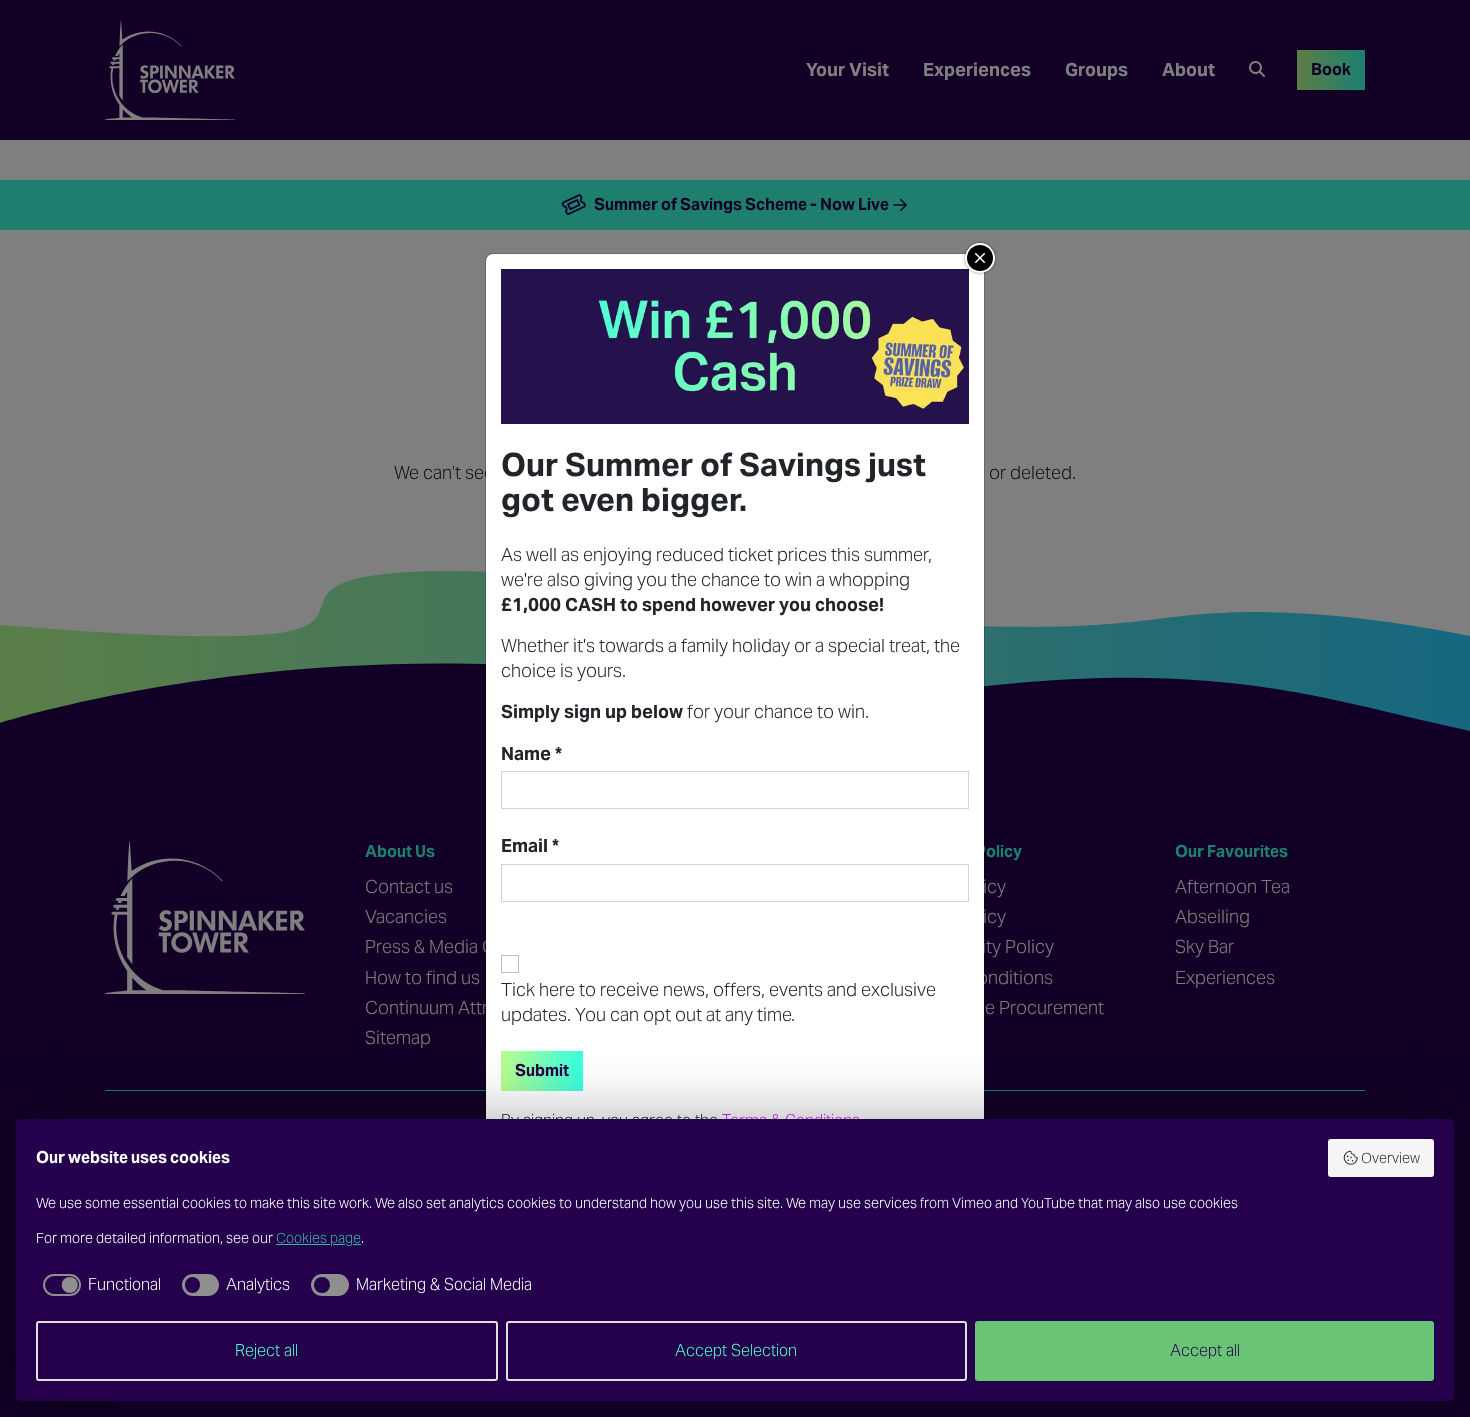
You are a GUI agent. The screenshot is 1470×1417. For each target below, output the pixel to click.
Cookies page (318, 1238)
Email (530, 846)
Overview (1390, 1158)
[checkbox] (98, 1285)
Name (531, 754)
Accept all (1205, 1350)
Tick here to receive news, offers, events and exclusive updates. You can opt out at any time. (718, 1002)
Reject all (266, 1350)
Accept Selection (736, 1350)
